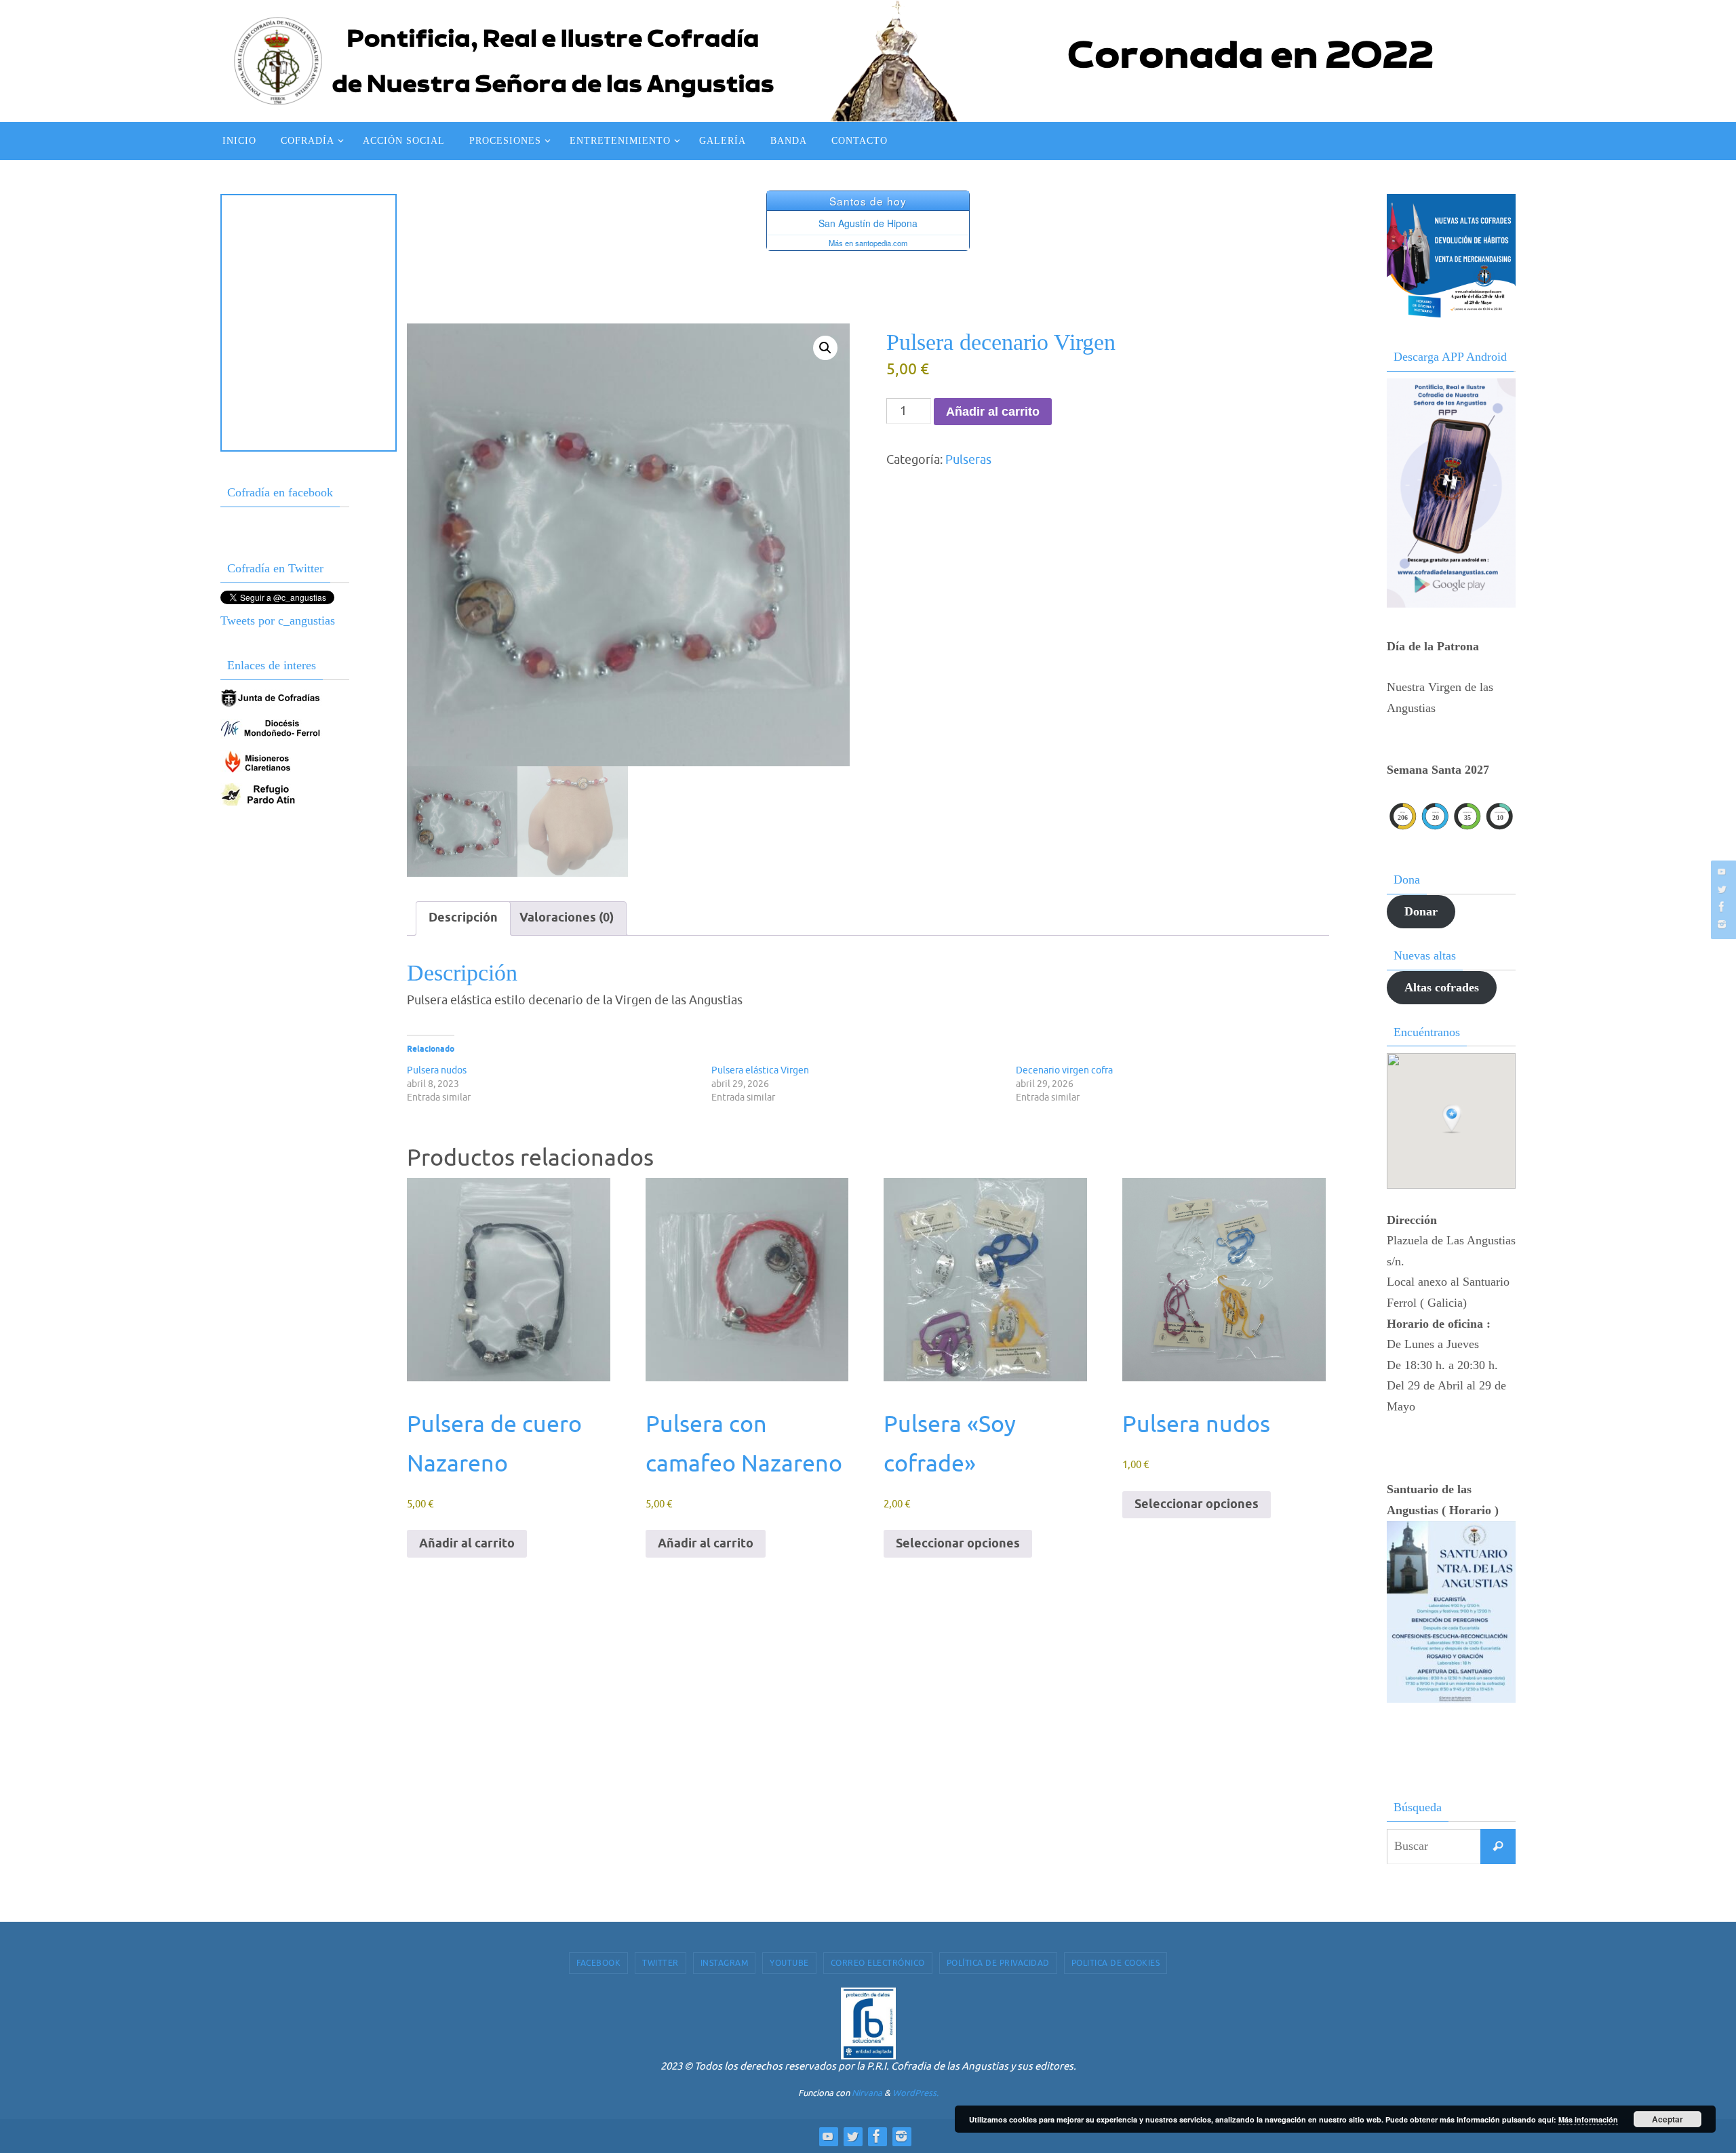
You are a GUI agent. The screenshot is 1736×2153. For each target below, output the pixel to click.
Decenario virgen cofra (1064, 1070)
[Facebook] (1722, 907)
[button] (825, 348)
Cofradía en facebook (280, 492)
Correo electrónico (878, 1963)
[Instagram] (1722, 924)
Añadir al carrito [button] (467, 1544)
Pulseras (968, 460)
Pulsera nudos (437, 1070)
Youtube (789, 1963)
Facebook (598, 1963)
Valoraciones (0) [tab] (567, 918)
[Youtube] (1722, 871)
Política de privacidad (998, 1963)
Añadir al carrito (993, 412)
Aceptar (1668, 2119)
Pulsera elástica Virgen (760, 1070)
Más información (1588, 2119)
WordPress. (915, 2093)
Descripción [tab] (463, 918)
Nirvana (867, 2093)
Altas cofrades (1442, 987)
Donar (1421, 911)
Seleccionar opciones (958, 1544)
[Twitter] (1722, 889)
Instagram (725, 1963)
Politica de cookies (1116, 1963)
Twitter (660, 1963)
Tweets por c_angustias (278, 620)
